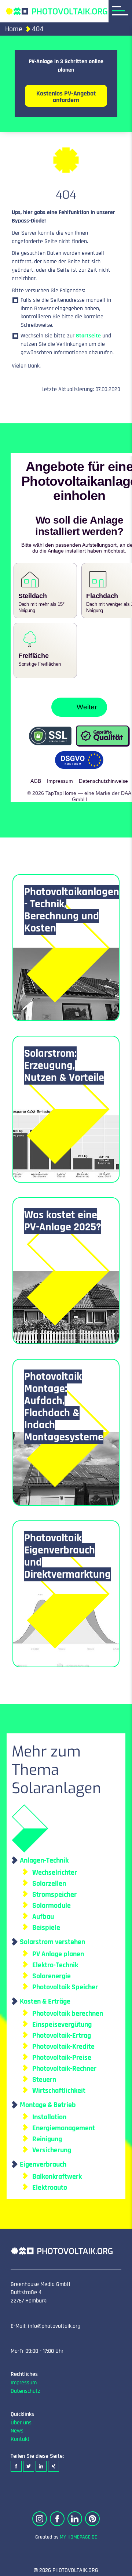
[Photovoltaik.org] (56, 11)
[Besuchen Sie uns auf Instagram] (40, 2512)
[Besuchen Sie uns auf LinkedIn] (75, 2512)
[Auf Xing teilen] (54, 2460)
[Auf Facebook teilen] (16, 2460)
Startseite (88, 336)
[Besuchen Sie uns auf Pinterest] (92, 2512)
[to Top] (115, 2567)
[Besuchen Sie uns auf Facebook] (57, 2512)
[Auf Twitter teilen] (29, 2460)
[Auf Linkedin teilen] (41, 2460)
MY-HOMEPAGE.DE (78, 2531)
